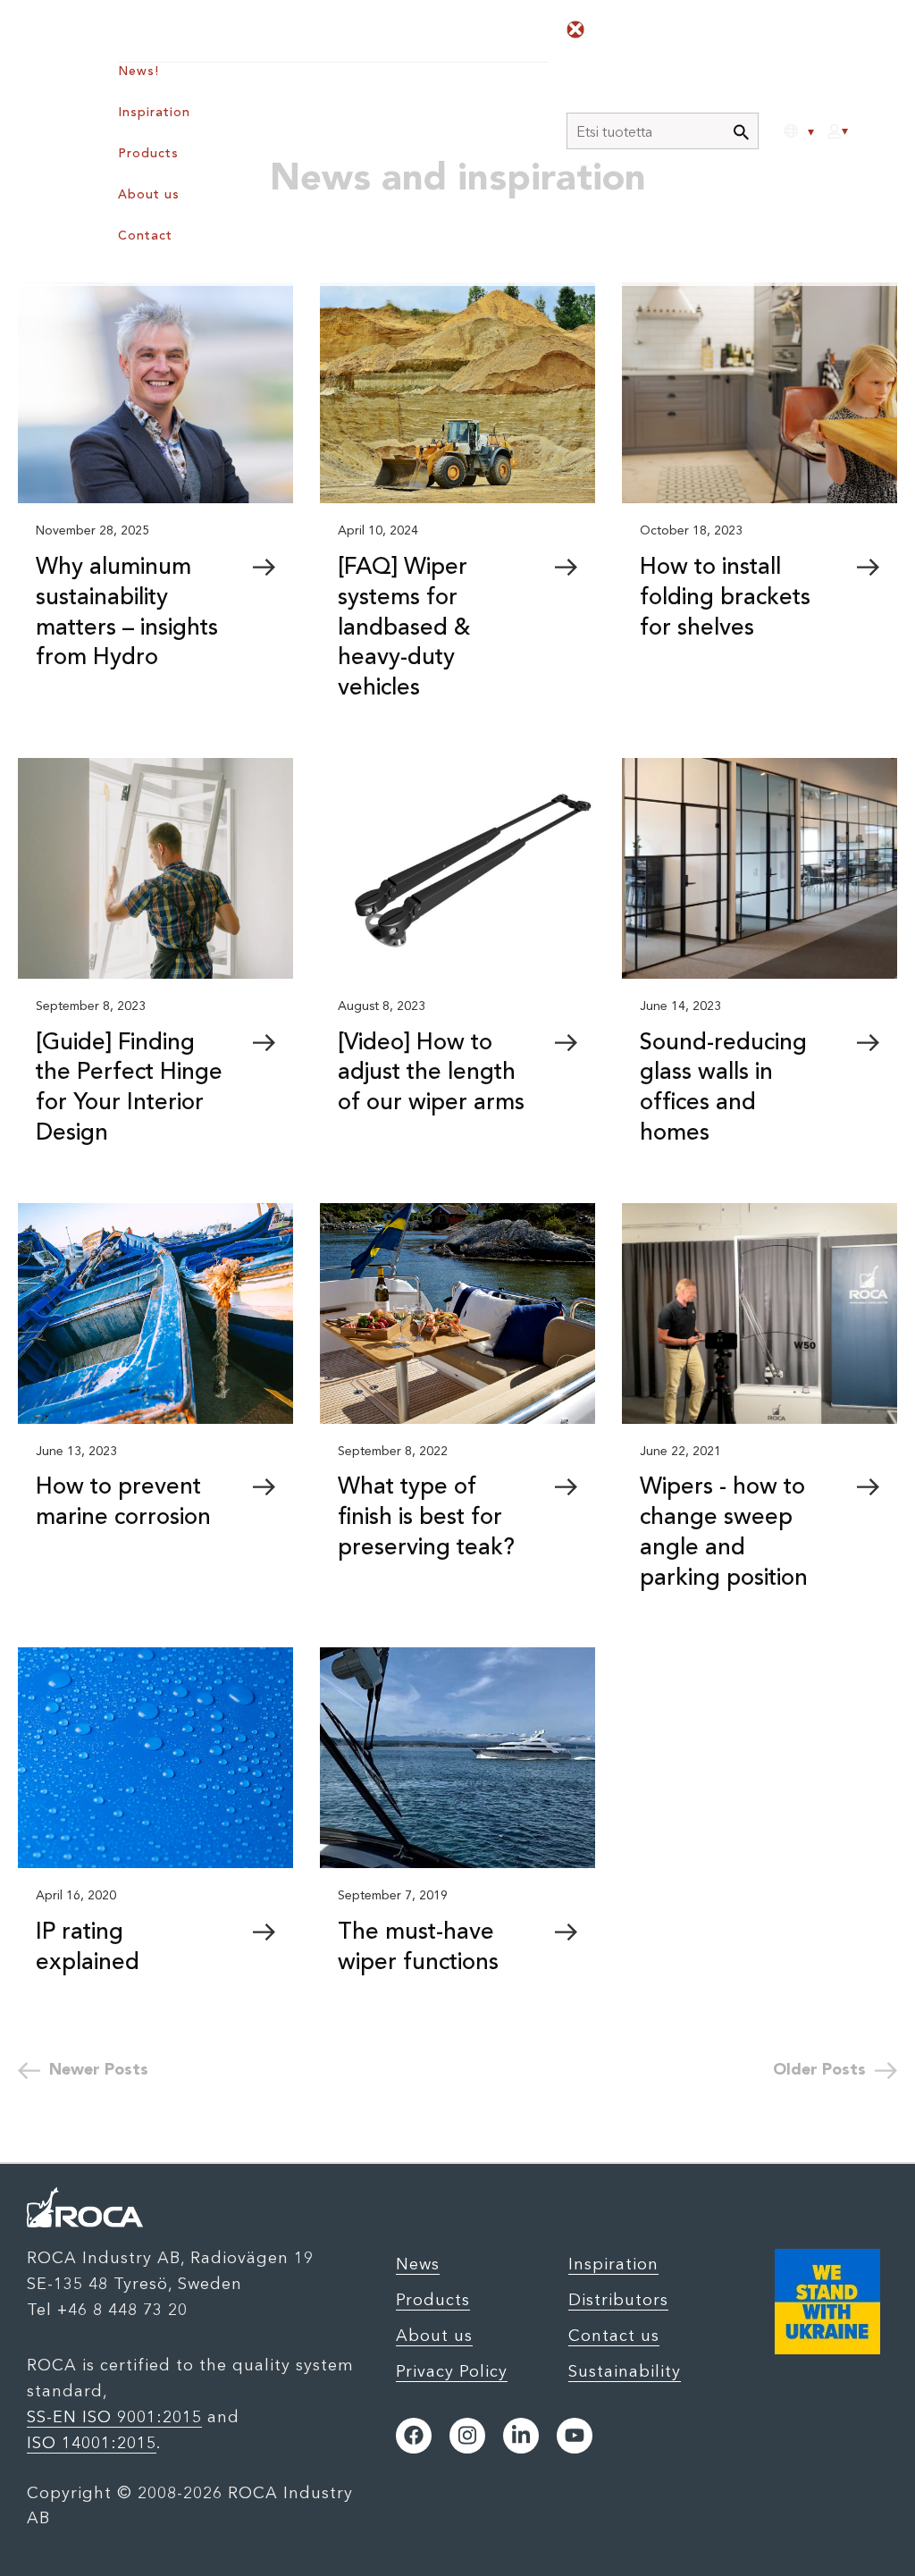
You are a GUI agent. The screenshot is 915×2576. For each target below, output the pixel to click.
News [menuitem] (418, 2264)
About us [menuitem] (149, 195)
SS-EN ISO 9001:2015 (114, 2417)
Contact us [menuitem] (614, 2336)
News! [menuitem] (139, 72)
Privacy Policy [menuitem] (452, 2371)
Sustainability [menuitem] (625, 2371)
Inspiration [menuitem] (154, 113)
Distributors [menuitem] (618, 2300)
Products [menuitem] (148, 154)
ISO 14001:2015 (92, 2443)
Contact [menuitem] (145, 236)
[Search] (741, 133)
